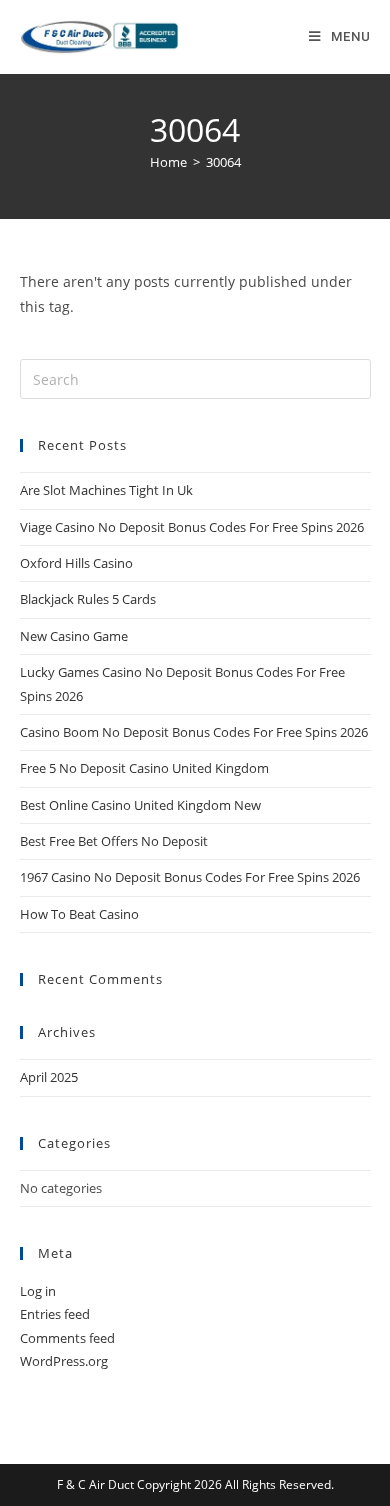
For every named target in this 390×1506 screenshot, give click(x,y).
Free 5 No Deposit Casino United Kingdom (144, 768)
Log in (38, 1291)
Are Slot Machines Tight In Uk (106, 490)
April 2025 (49, 1077)
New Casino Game (74, 636)
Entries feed (55, 1314)
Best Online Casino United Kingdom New (140, 805)
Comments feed (67, 1338)
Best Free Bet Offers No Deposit (114, 841)
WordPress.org (64, 1361)
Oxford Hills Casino (76, 563)
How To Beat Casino (79, 914)
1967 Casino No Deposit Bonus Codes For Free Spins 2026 (190, 877)
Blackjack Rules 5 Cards (88, 599)
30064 (223, 162)
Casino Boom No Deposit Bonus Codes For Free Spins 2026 (194, 732)
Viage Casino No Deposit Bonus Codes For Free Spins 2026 (192, 527)
